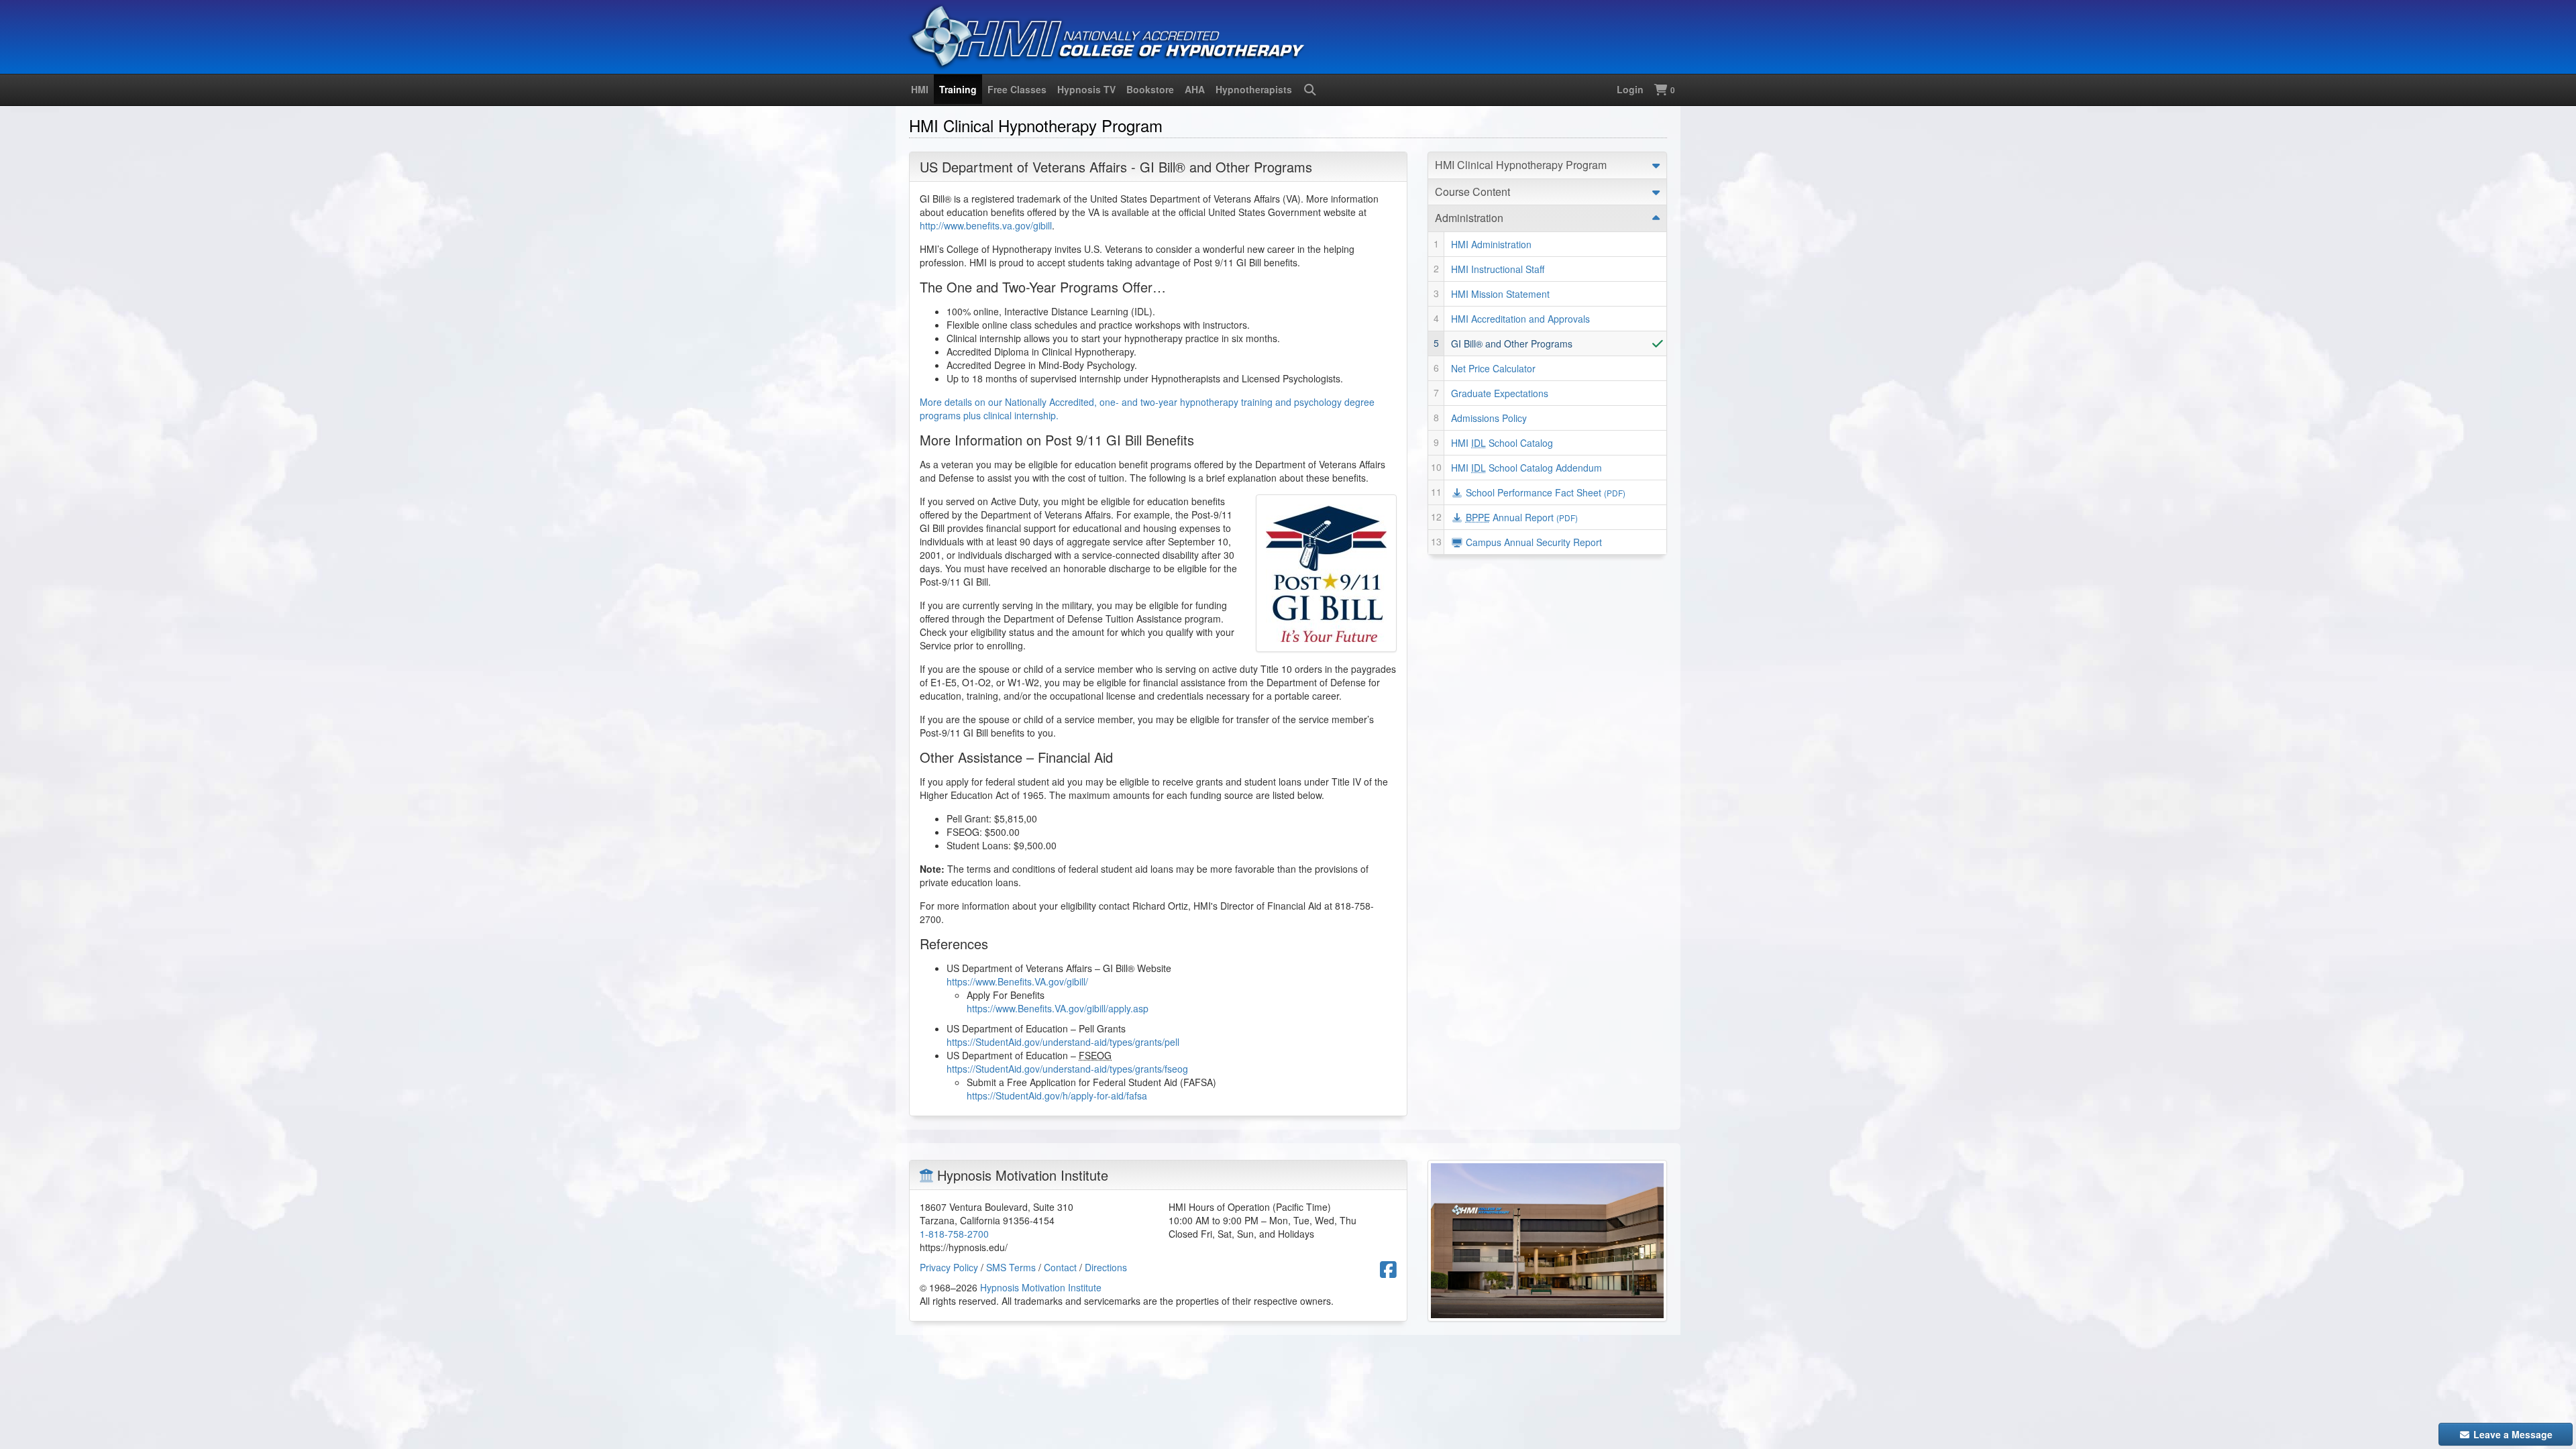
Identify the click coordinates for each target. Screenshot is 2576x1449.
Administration (1469, 218)
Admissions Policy (1489, 418)
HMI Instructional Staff (1498, 269)
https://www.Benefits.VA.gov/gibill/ (1017, 981)
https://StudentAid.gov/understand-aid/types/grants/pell (1063, 1042)
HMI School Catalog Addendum (1526, 468)
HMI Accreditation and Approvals (1520, 319)
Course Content (1472, 192)
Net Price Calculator (1493, 368)
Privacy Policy (949, 1267)
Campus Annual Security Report (1533, 542)
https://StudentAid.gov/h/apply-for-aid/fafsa (1057, 1095)
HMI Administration (1491, 244)
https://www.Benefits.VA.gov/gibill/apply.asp (1058, 1008)
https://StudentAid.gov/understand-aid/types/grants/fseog (1067, 1069)
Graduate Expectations (1500, 393)
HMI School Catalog (1502, 443)
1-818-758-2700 (954, 1234)
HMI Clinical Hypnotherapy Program (1521, 165)
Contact (1060, 1267)
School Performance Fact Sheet (1544, 492)
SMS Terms (1011, 1267)
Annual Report (1522, 517)
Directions (1106, 1267)
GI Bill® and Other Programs (1512, 343)
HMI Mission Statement (1500, 294)
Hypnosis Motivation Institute (1041, 1287)
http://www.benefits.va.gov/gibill (986, 225)
